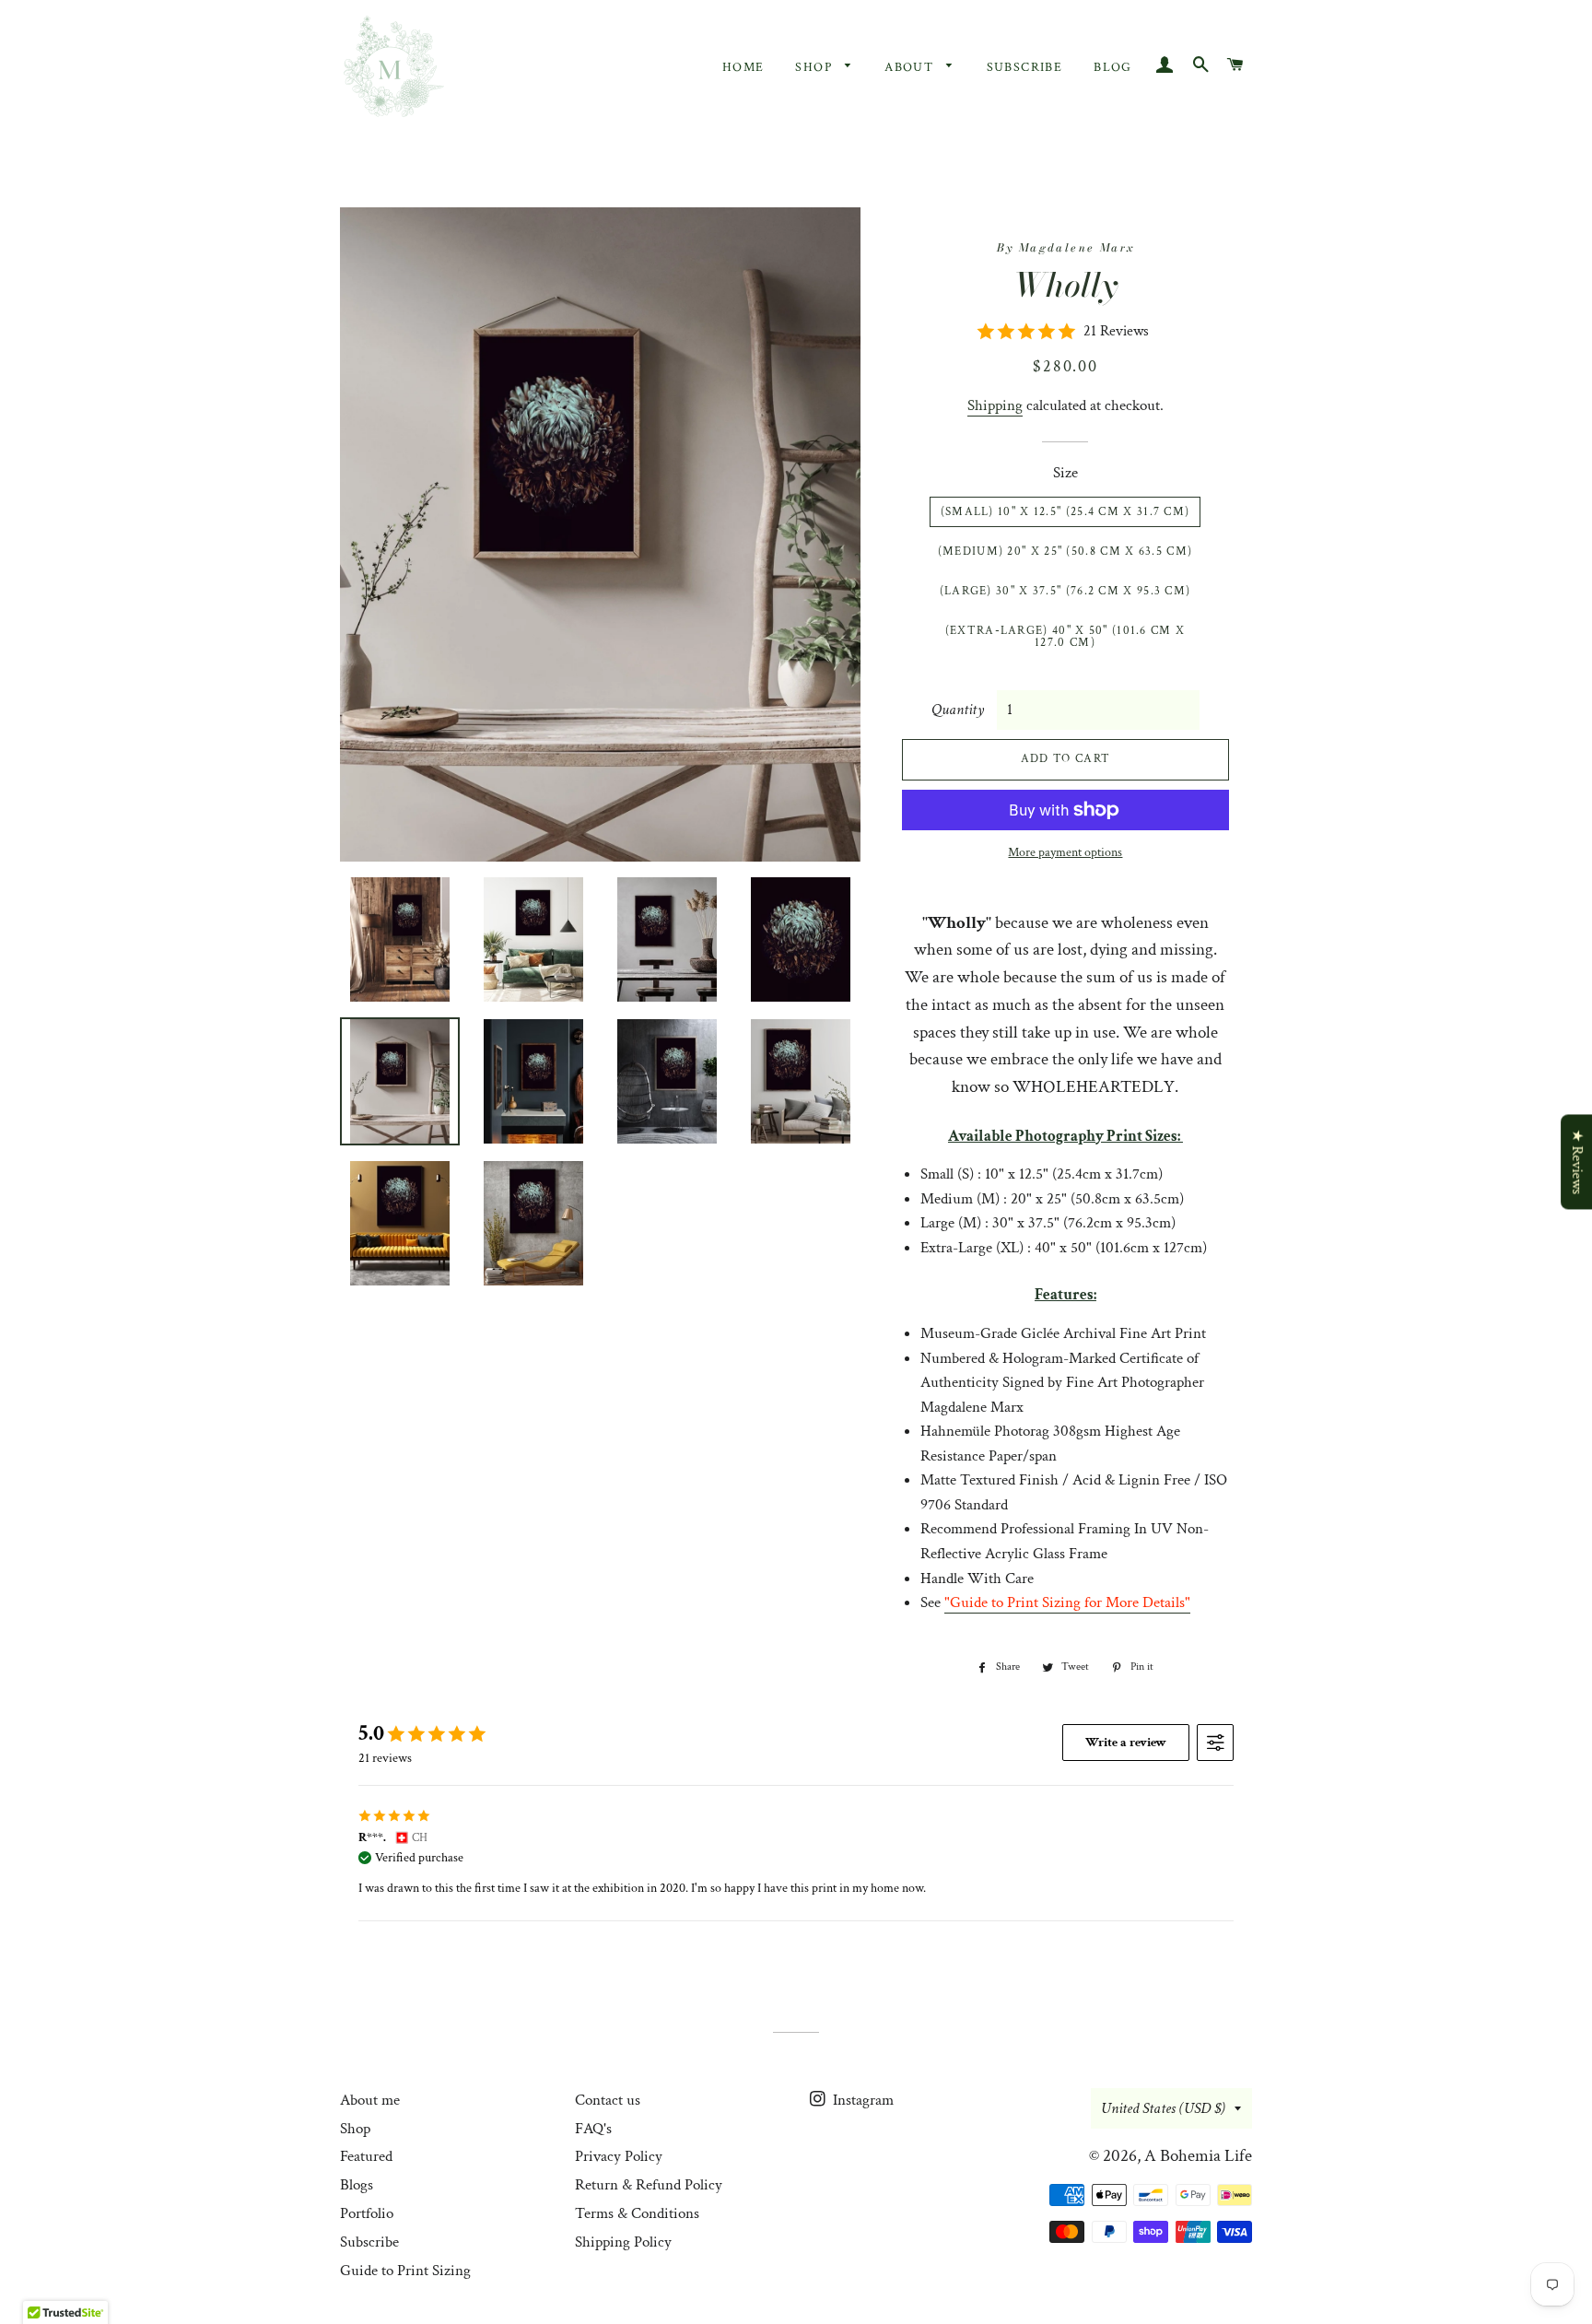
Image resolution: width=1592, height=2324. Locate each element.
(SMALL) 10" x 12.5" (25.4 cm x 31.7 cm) (1065, 512)
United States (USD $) (1163, 2108)
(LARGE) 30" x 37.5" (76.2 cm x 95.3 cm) (1065, 591)
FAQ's (593, 2129)
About (911, 67)
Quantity (958, 710)
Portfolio (367, 2213)
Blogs (357, 2185)
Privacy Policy (619, 2156)
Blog (1113, 67)
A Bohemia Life (1198, 2156)
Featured (366, 2156)
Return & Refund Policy (649, 2185)
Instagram (861, 2100)
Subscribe (1025, 67)
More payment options (1065, 852)
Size (1065, 473)
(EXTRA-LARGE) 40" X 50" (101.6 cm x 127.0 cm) (1065, 637)
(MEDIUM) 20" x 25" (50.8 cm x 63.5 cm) (1065, 552)
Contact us (608, 2100)
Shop (815, 67)
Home (743, 67)
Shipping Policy (623, 2242)
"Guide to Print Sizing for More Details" (1067, 1602)
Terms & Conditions (637, 2213)
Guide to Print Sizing (405, 2271)
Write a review (1126, 1743)
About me (370, 2100)
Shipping (995, 405)
